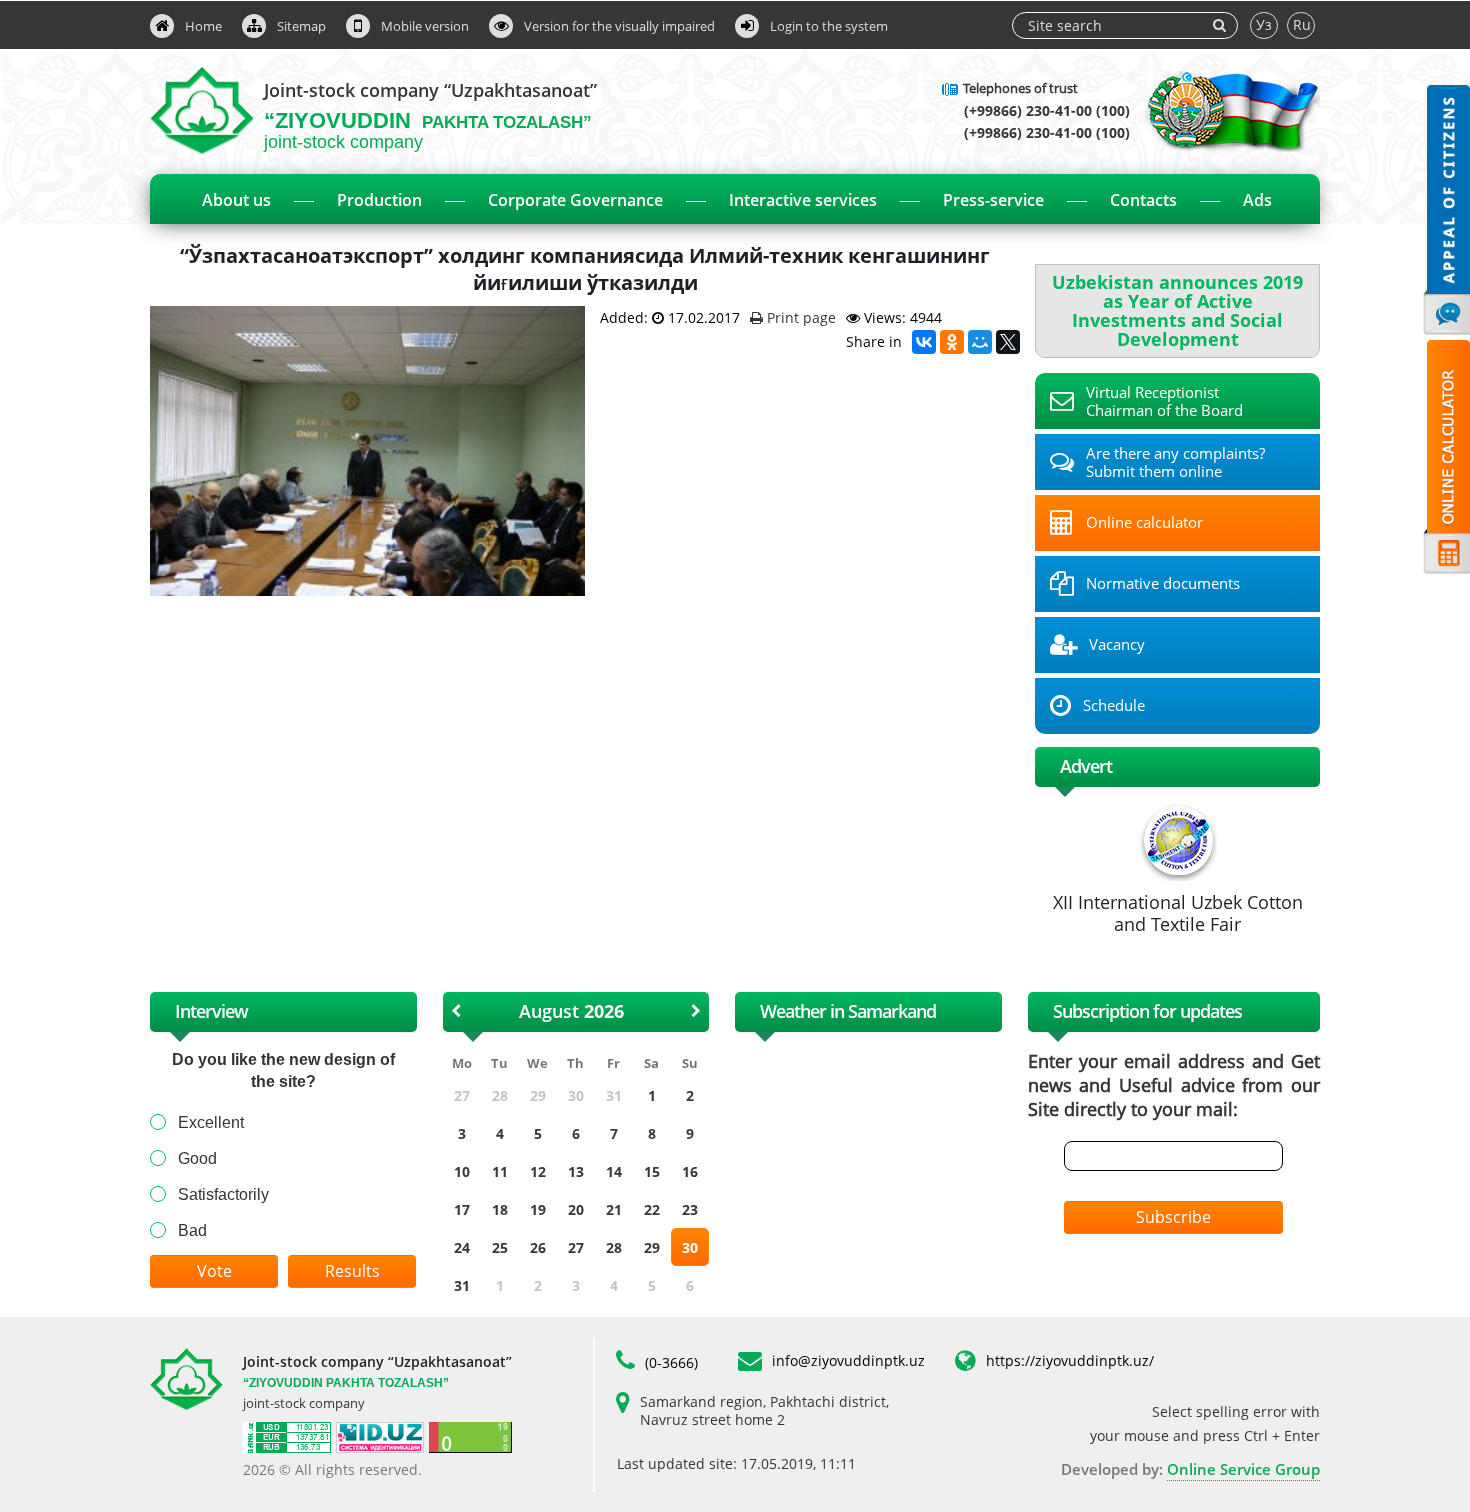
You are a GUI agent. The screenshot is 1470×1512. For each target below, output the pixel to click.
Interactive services (803, 200)
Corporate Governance (575, 200)
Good (197, 1158)
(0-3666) (671, 1362)
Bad (192, 1230)
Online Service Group (1243, 1469)
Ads (1257, 200)
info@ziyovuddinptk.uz (848, 1360)
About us (236, 200)
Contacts (1143, 200)
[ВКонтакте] (924, 342)
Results (352, 1271)
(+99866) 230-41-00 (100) (1047, 110)
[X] (1008, 342)
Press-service (993, 200)
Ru (1302, 24)
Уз (1264, 24)
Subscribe (1173, 1217)
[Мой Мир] (980, 342)
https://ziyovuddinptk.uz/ (1070, 1360)
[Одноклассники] (952, 342)
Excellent (211, 1122)
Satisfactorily (223, 1194)
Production (379, 200)
